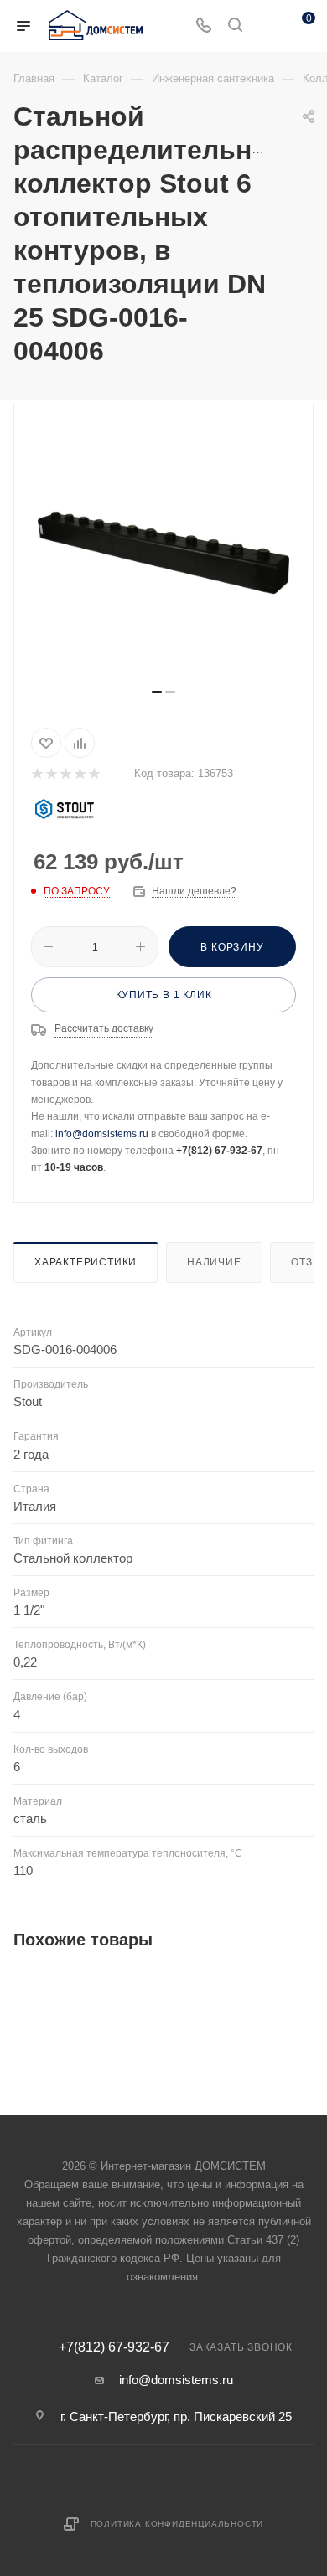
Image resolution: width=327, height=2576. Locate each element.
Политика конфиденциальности (177, 2524)
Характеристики (86, 1262)
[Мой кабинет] (267, 26)
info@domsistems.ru (102, 1134)
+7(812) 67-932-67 (114, 2347)
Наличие (214, 1262)
